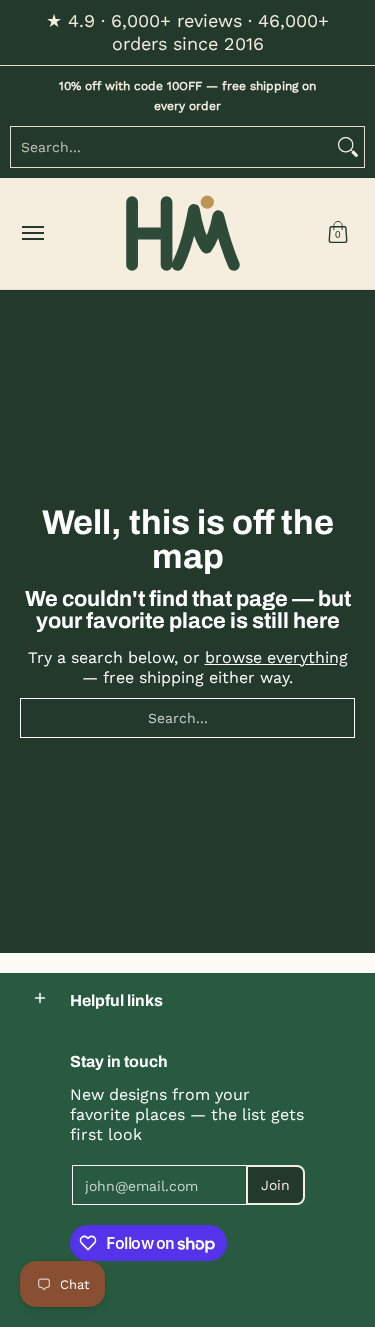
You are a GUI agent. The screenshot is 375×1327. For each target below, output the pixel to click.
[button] (338, 233)
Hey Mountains (183, 233)
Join (275, 1185)
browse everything (276, 657)
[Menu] (32, 233)
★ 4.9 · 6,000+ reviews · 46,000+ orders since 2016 (187, 32)
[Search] (348, 147)
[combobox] (171, 147)
